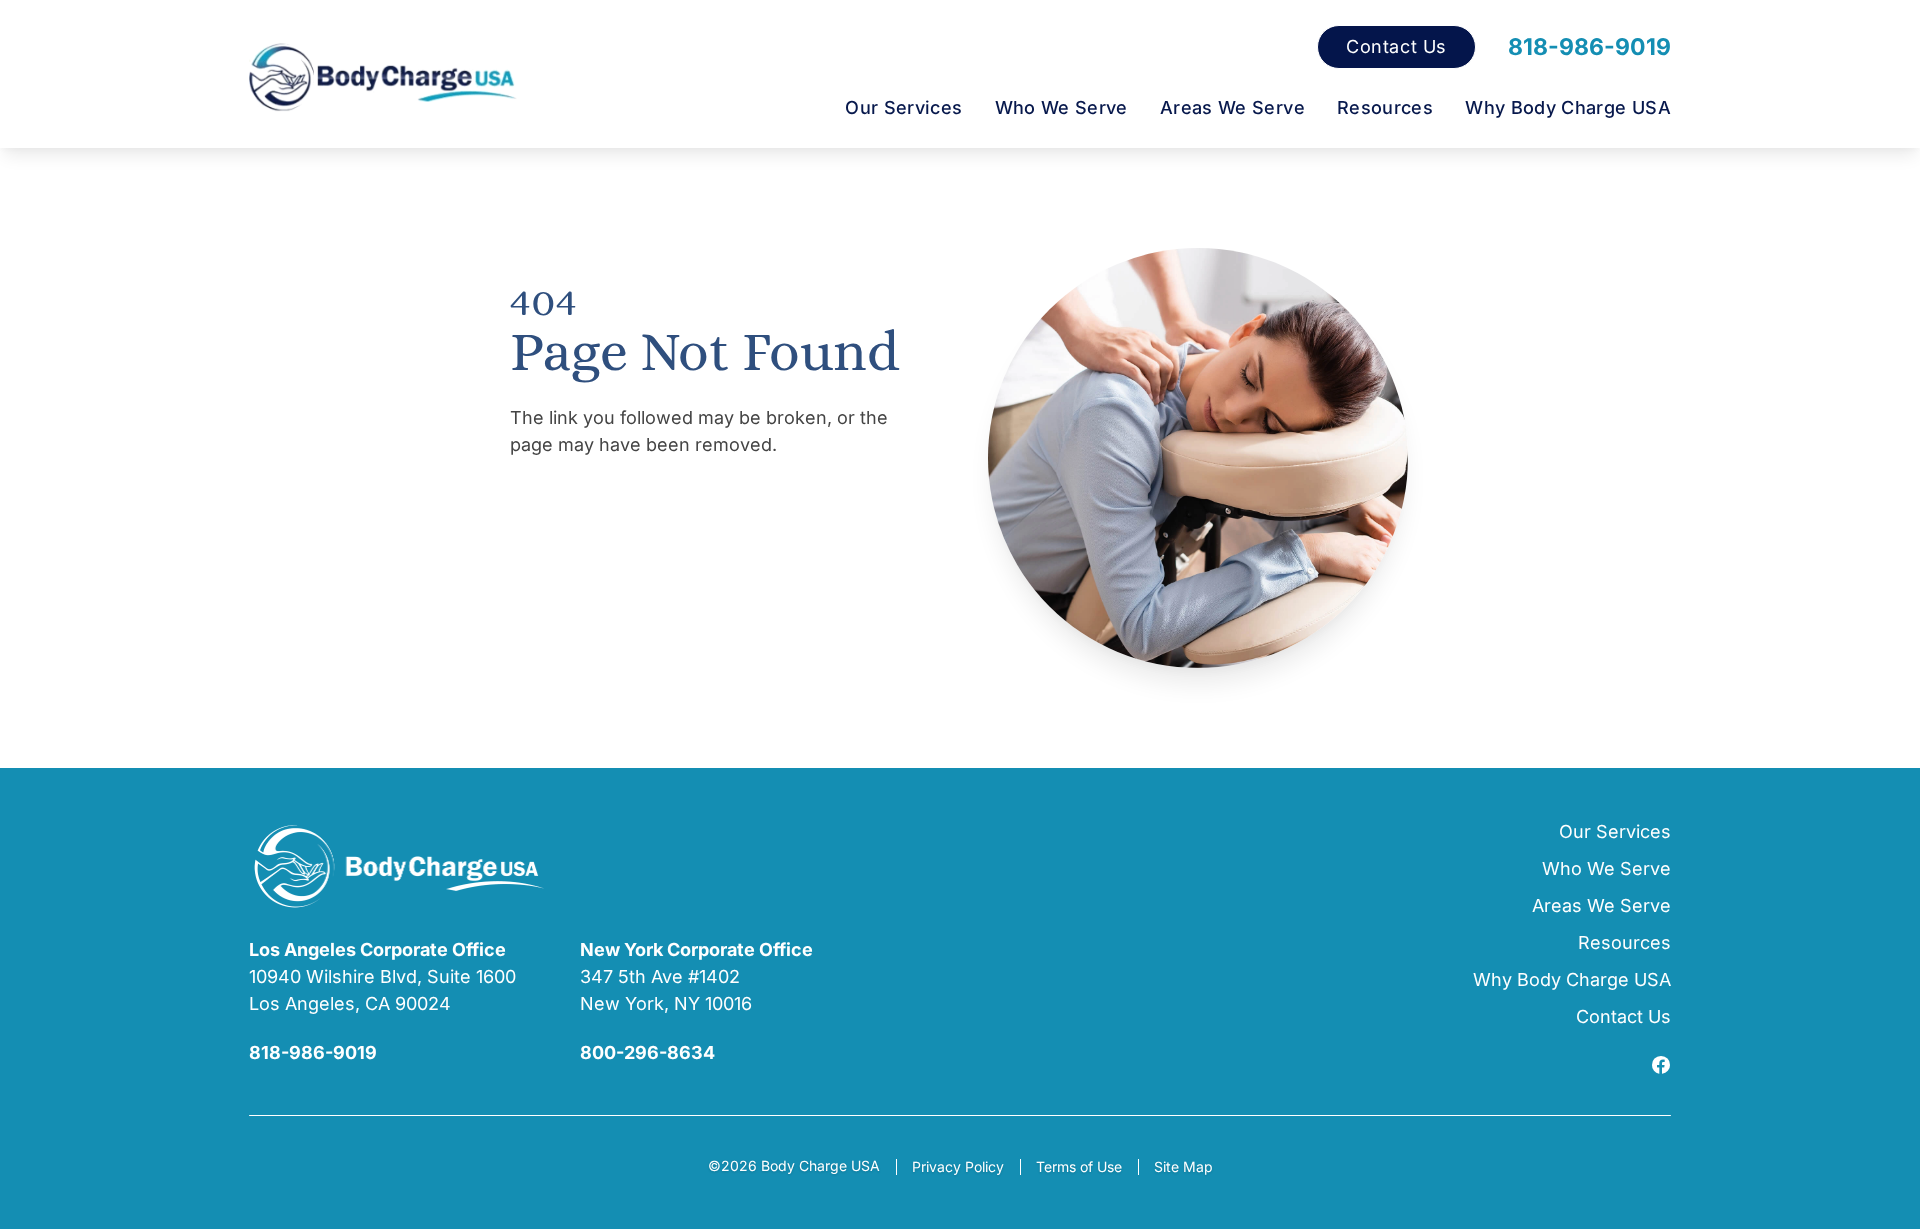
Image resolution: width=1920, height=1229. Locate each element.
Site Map (1183, 1166)
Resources (1385, 107)
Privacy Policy (958, 1166)
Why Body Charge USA (1568, 107)
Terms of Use (1079, 1166)
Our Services (903, 107)
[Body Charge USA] (383, 79)
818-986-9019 (1589, 47)
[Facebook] (1661, 1067)
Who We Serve (1061, 107)
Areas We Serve (1232, 107)
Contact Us (1396, 47)
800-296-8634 (647, 1052)
